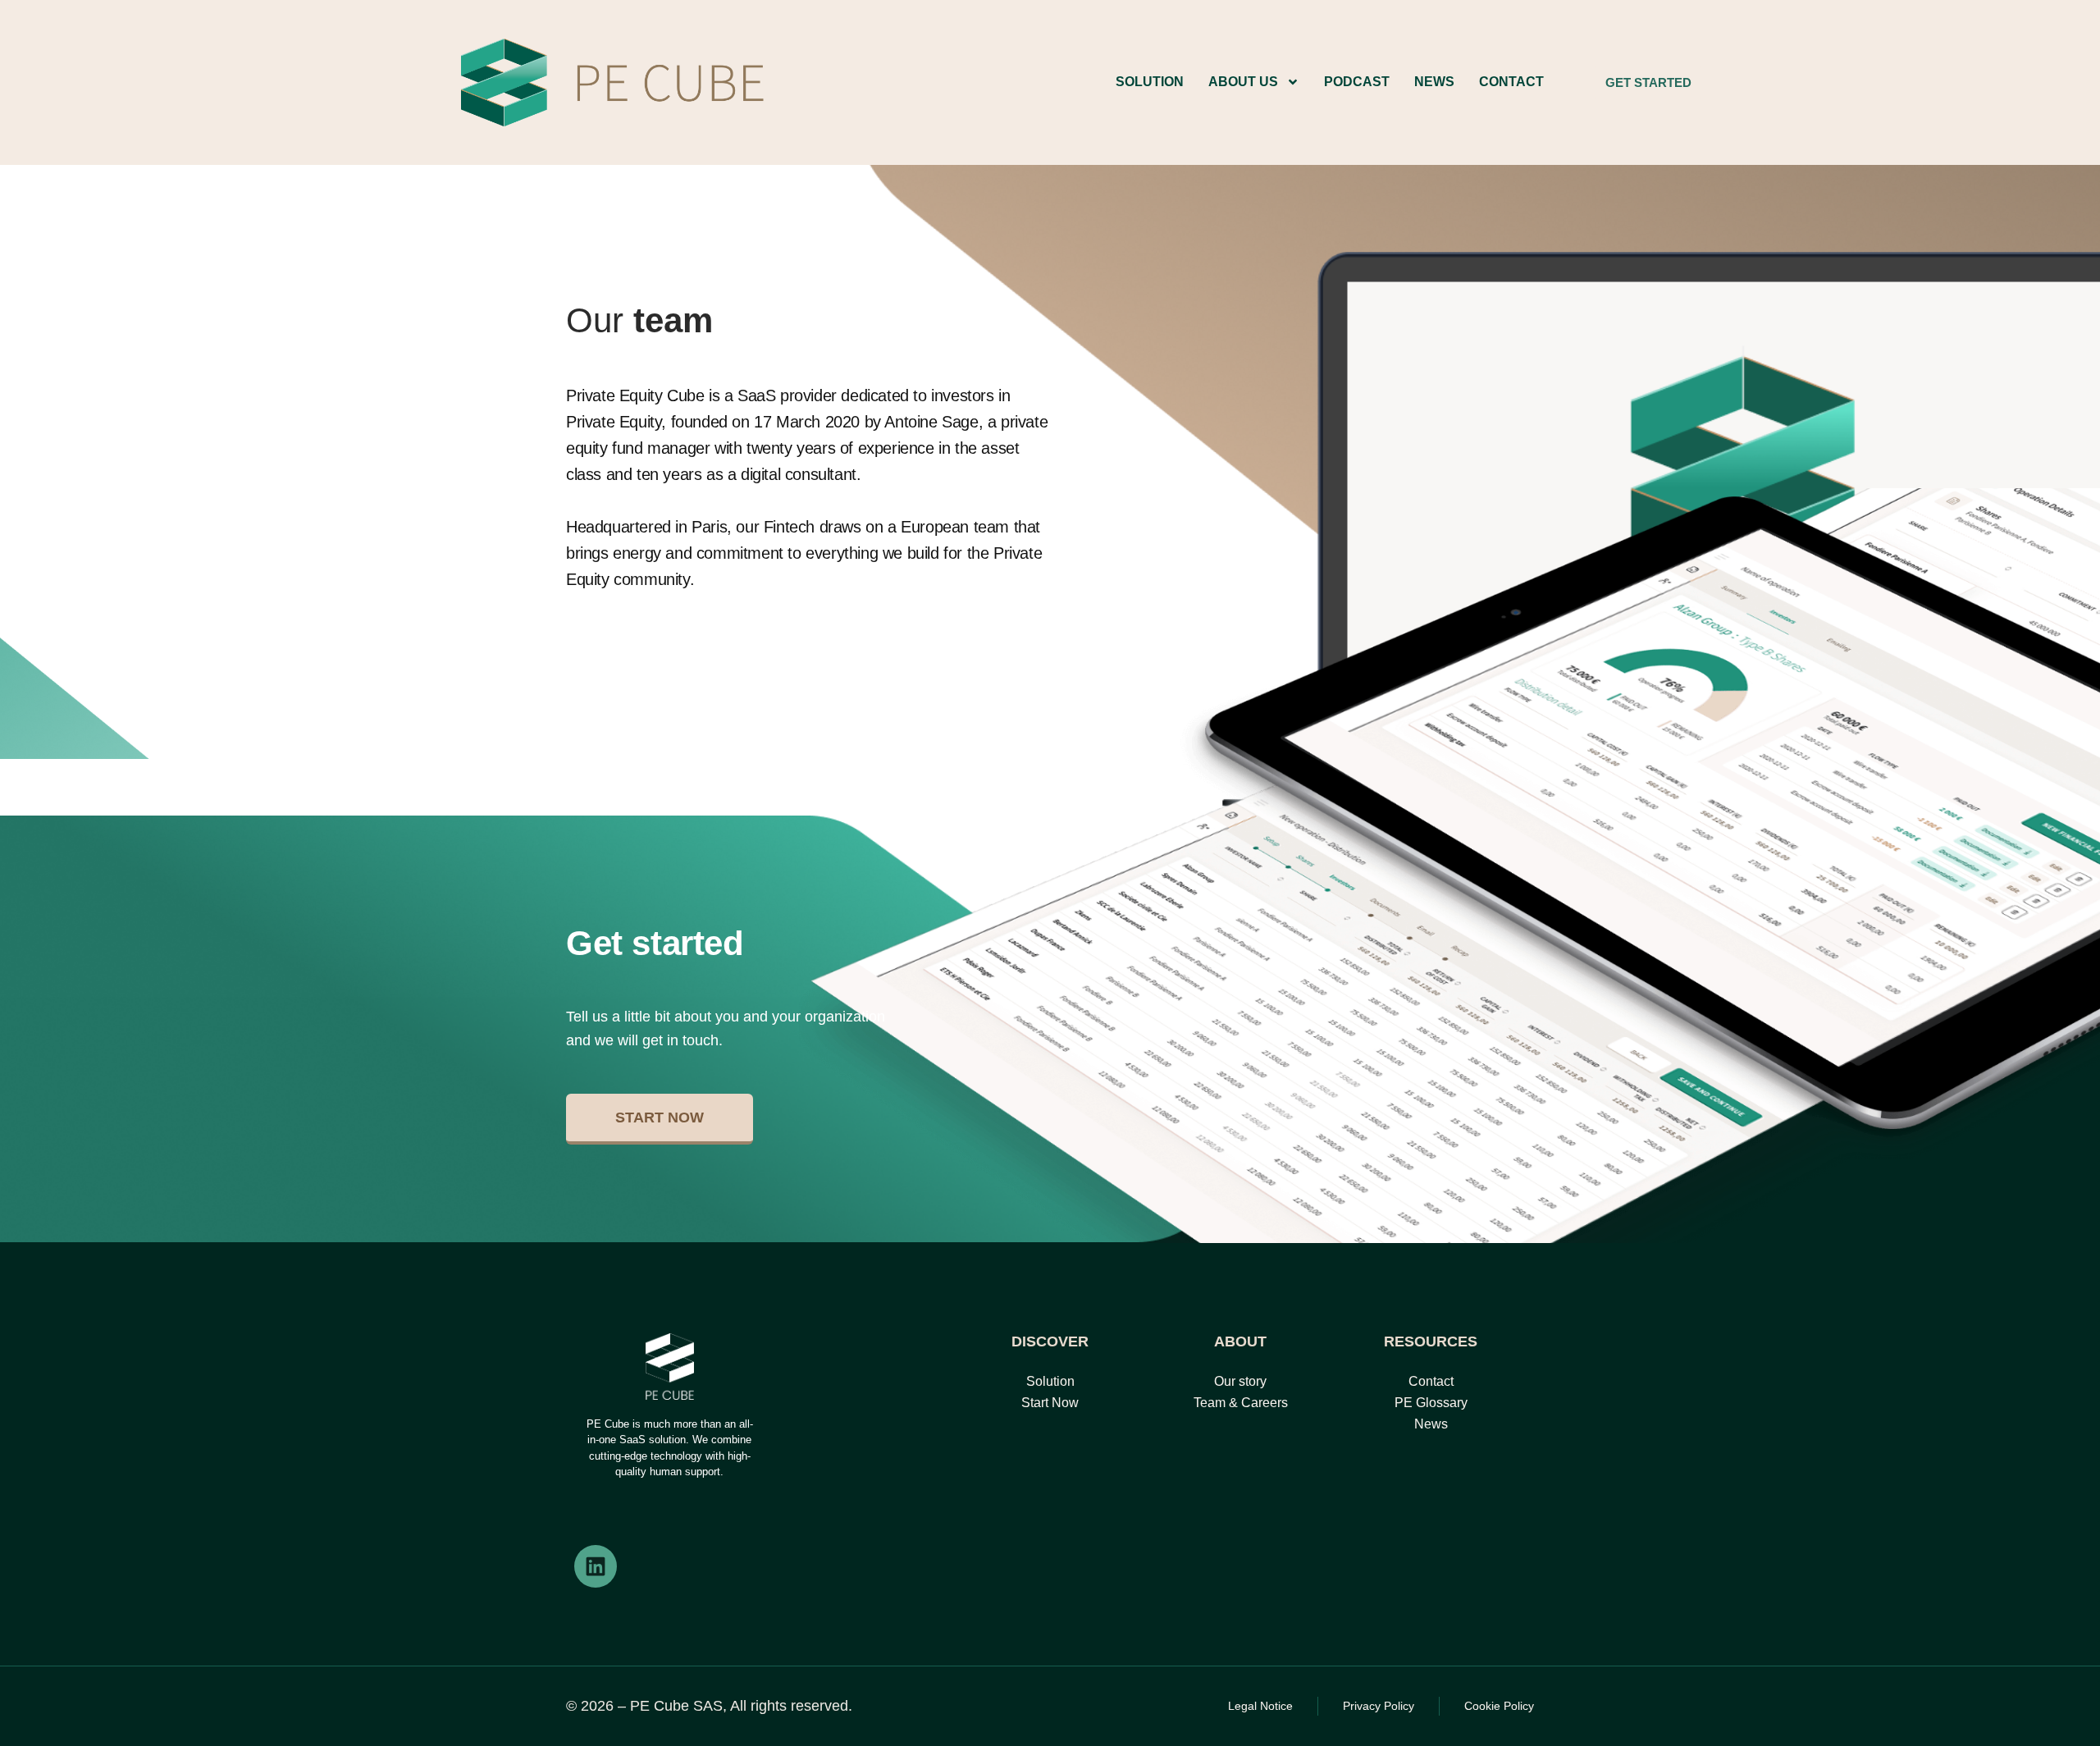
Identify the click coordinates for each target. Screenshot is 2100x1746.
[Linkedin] (596, 1566)
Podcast (1357, 82)
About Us (1243, 82)
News (1434, 82)
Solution (1150, 82)
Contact (1511, 82)
